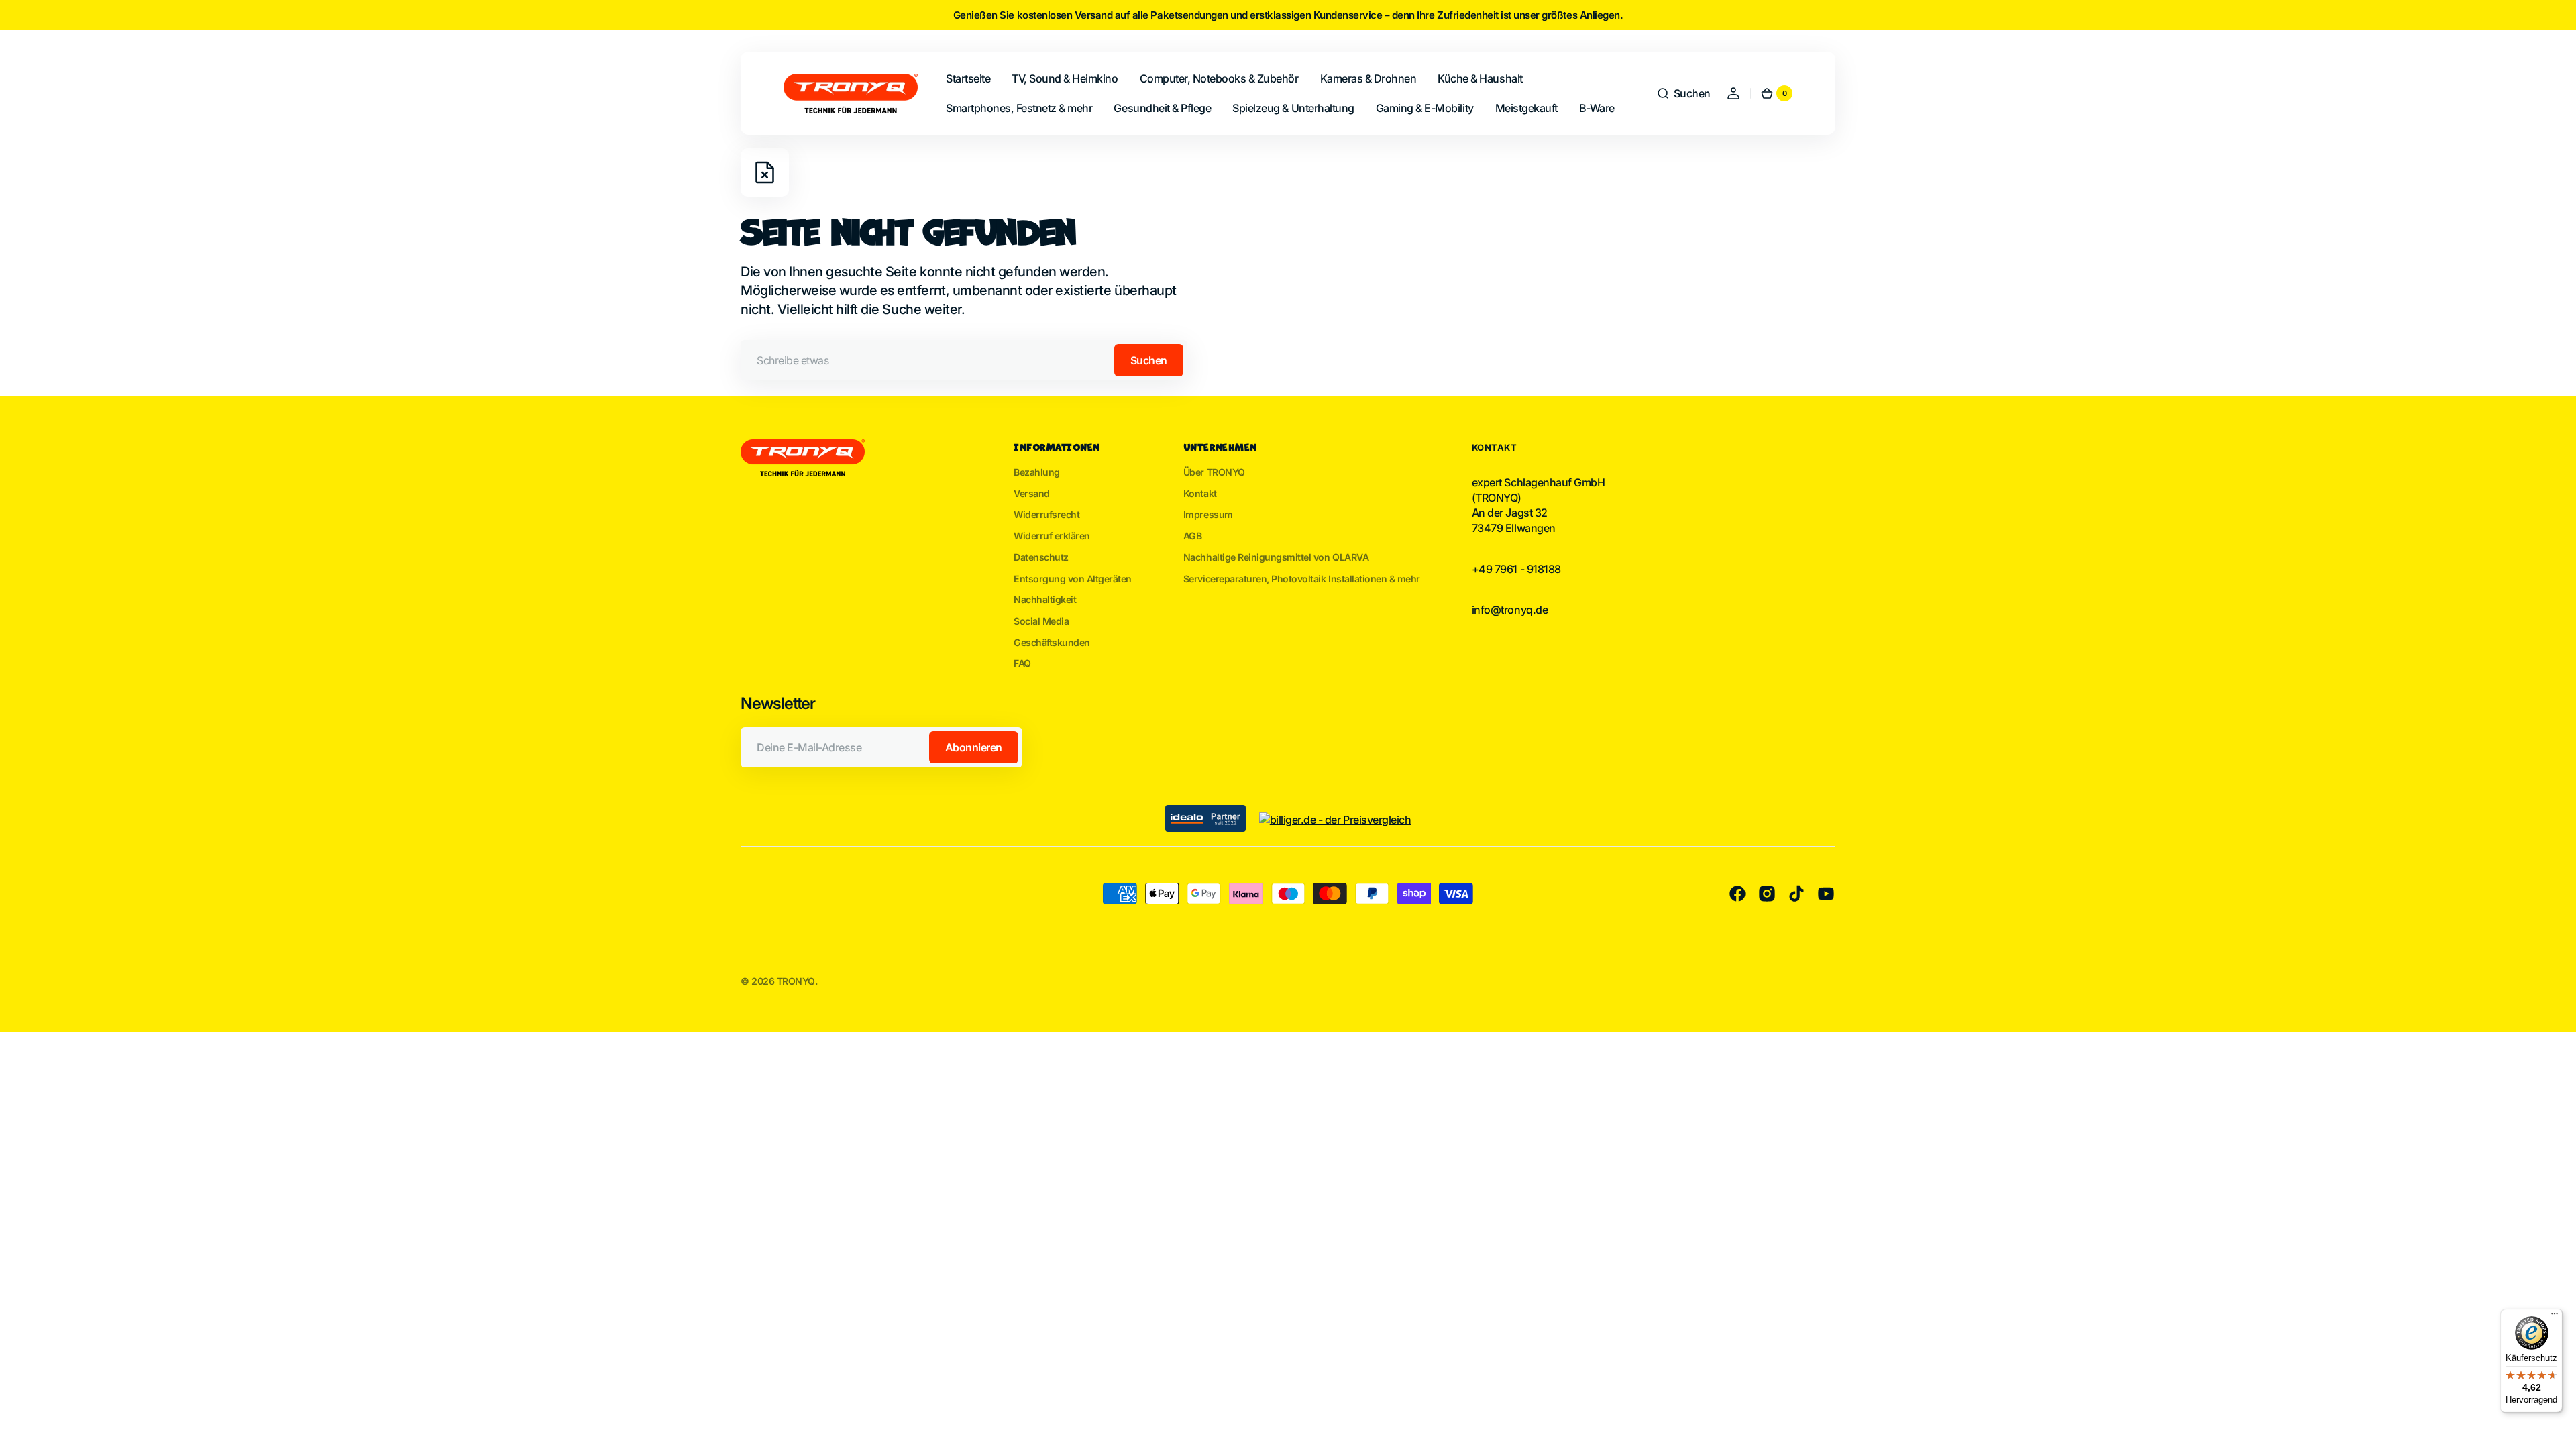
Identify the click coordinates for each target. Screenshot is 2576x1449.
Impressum (1208, 514)
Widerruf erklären (1052, 536)
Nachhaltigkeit (1045, 599)
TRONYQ (796, 981)
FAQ (1022, 663)
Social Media (1041, 621)
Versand (1032, 493)
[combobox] (964, 360)
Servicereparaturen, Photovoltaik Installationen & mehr (1302, 579)
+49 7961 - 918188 (1516, 569)
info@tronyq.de (1510, 610)
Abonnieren (974, 747)
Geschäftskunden (1052, 642)
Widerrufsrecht (1046, 514)
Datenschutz (1041, 557)
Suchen (1149, 360)
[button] (1683, 93)
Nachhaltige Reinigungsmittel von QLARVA (1276, 557)
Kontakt (1200, 493)
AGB (1193, 536)
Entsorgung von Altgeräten (1073, 579)
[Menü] (2555, 1317)
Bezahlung (1037, 472)
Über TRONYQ (1214, 472)
